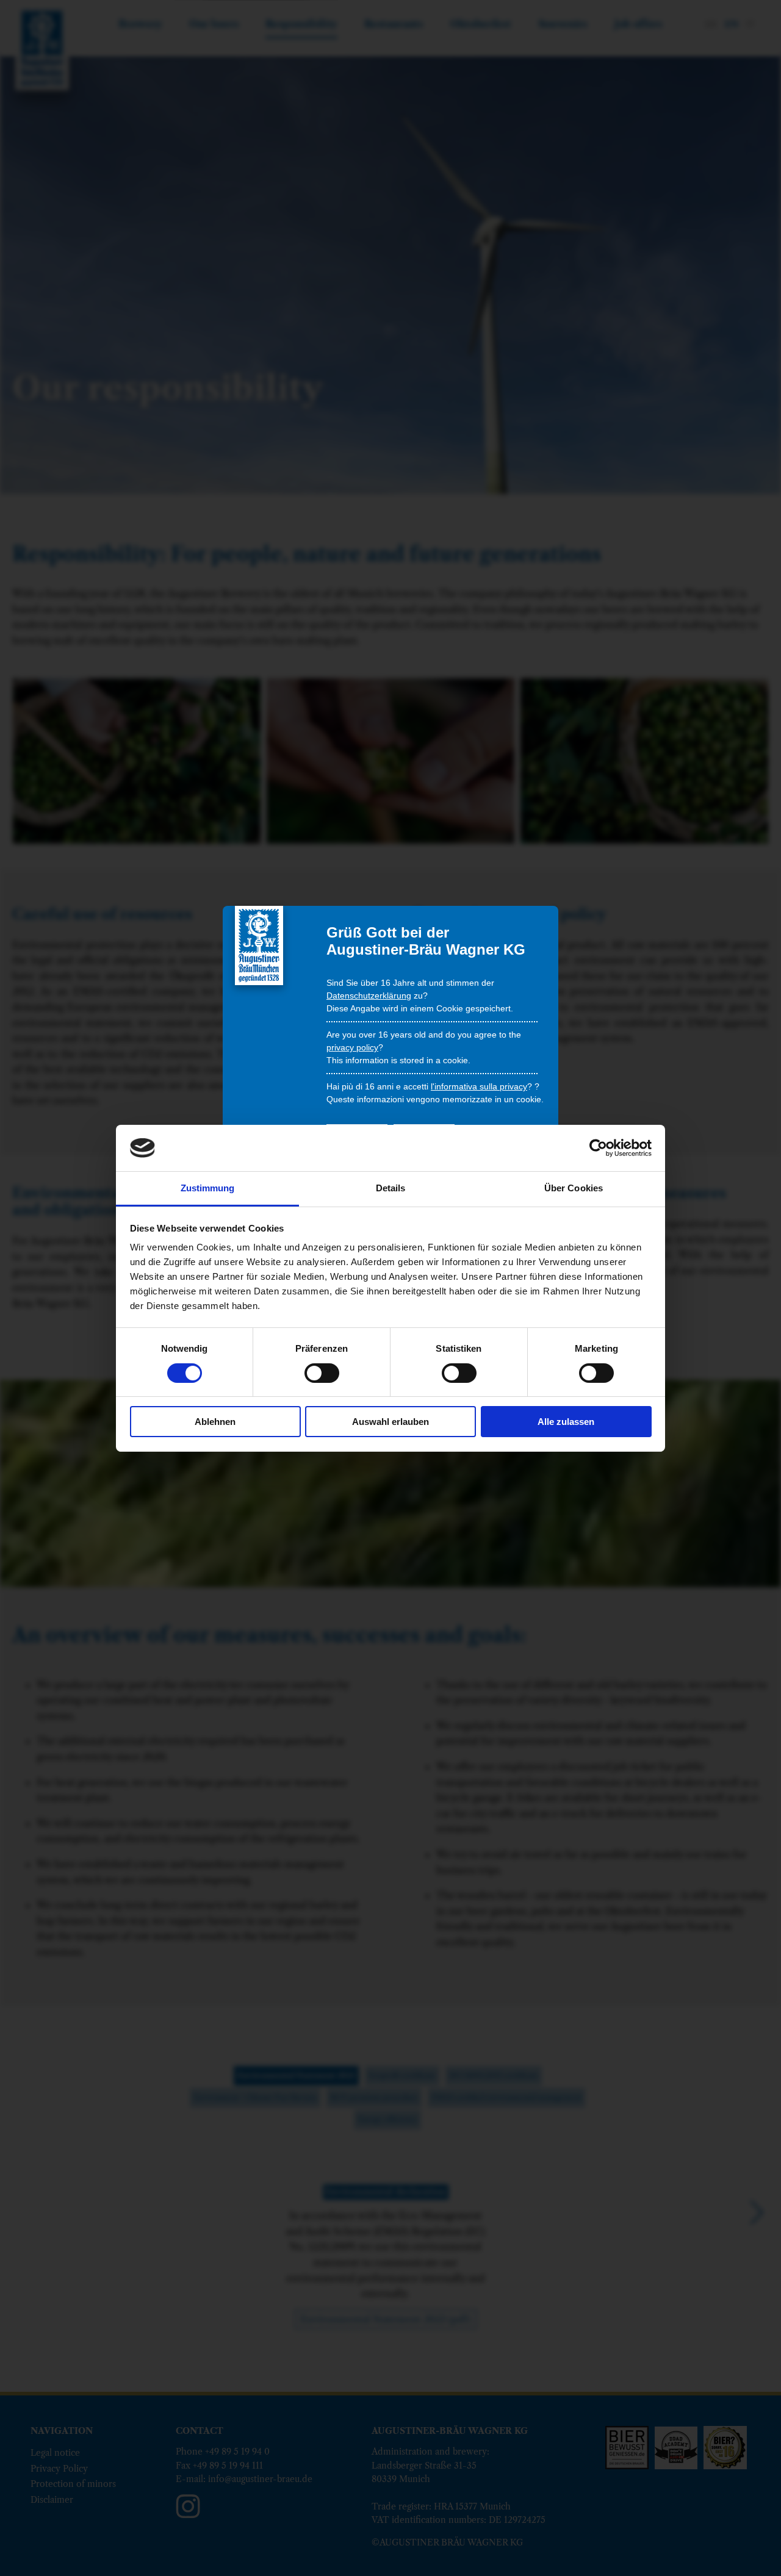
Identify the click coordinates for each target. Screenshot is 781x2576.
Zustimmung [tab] (208, 1188)
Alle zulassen (566, 1422)
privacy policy (352, 1047)
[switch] (322, 1373)
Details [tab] (391, 1188)
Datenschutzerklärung (369, 996)
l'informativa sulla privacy (479, 1086)
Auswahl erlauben (390, 1422)
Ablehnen (215, 1422)
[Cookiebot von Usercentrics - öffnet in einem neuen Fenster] (598, 1148)
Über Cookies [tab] (574, 1188)
